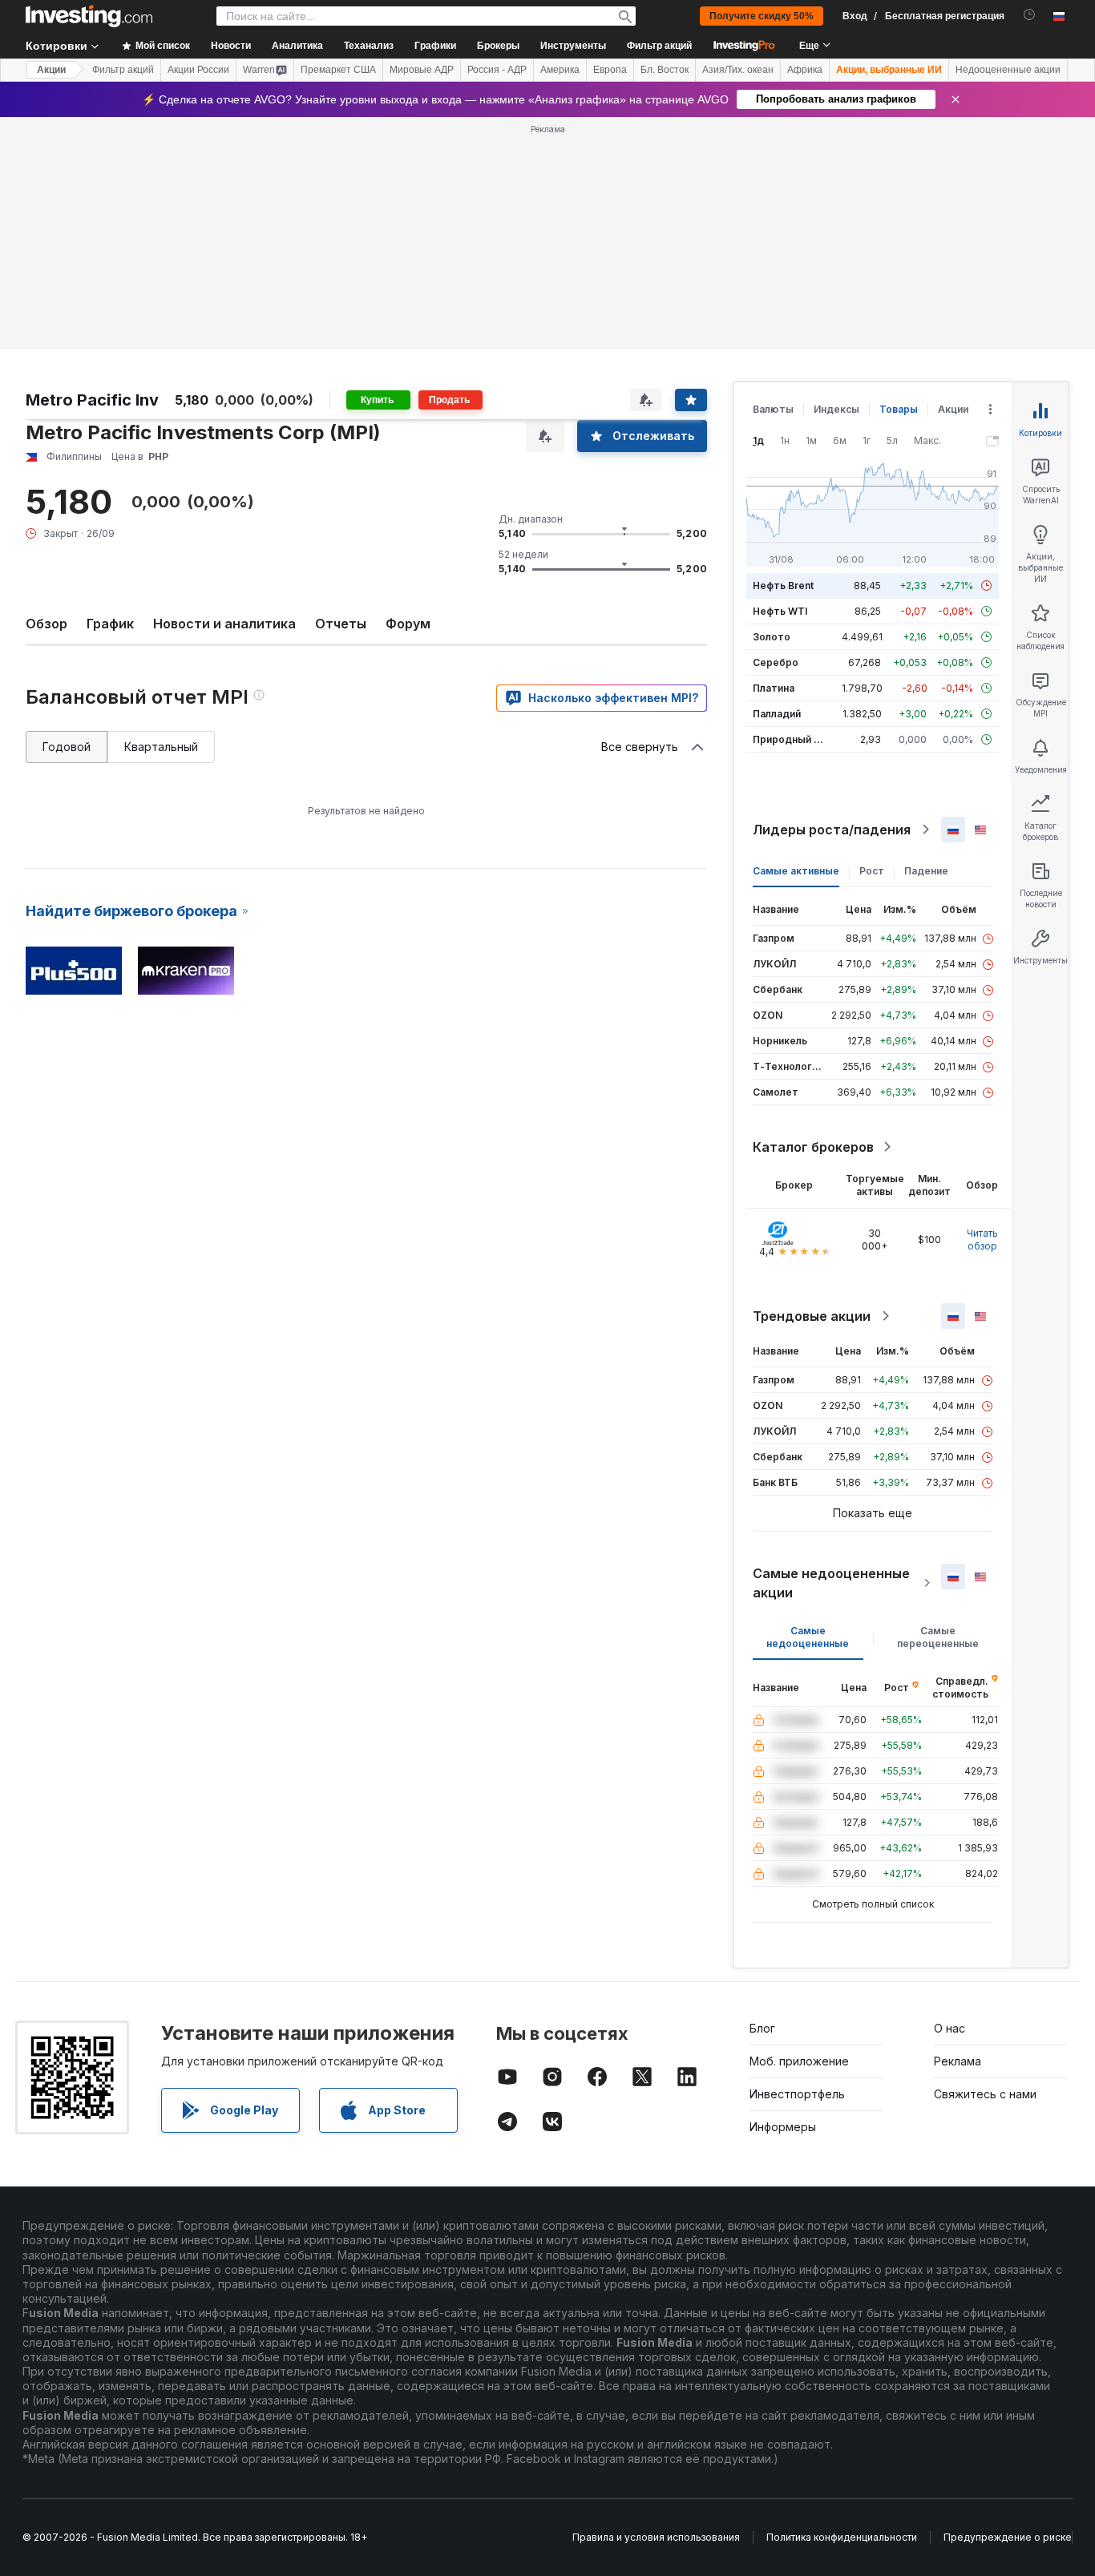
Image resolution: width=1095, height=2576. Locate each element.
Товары (899, 409)
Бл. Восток (665, 70)
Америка (560, 70)
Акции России (198, 70)
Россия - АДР (497, 70)
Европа (610, 70)
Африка (805, 70)
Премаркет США (338, 70)
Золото (772, 637)
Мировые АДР (422, 70)
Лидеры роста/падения (832, 830)
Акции (51, 70)
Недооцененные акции (1008, 70)
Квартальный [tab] (161, 747)
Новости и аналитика (224, 624)
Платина (774, 688)
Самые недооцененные (808, 1637)
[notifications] (1030, 15)
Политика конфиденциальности (842, 2537)
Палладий (777, 714)
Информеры (783, 2127)
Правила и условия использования (656, 2537)
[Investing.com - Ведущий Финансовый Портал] (89, 16)
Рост (872, 871)
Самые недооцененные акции (831, 1583)
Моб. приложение (799, 2061)
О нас (950, 2028)
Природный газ (791, 739)
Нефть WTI (780, 611)
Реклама (958, 2061)
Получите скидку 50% (762, 16)
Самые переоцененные (938, 1637)
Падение (926, 871)
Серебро (776, 662)
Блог (762, 2028)
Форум (408, 624)
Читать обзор (982, 1240)
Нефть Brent (783, 585)
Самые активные (796, 871)
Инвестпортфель (797, 2094)
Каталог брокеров (813, 1147)
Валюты (773, 409)
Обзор (46, 624)
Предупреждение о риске (1008, 2537)
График (110, 624)
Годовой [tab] (67, 747)
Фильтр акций (659, 46)
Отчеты (341, 624)
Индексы (836, 409)
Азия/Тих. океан (738, 70)
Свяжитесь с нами (985, 2094)
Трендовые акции (812, 1316)
